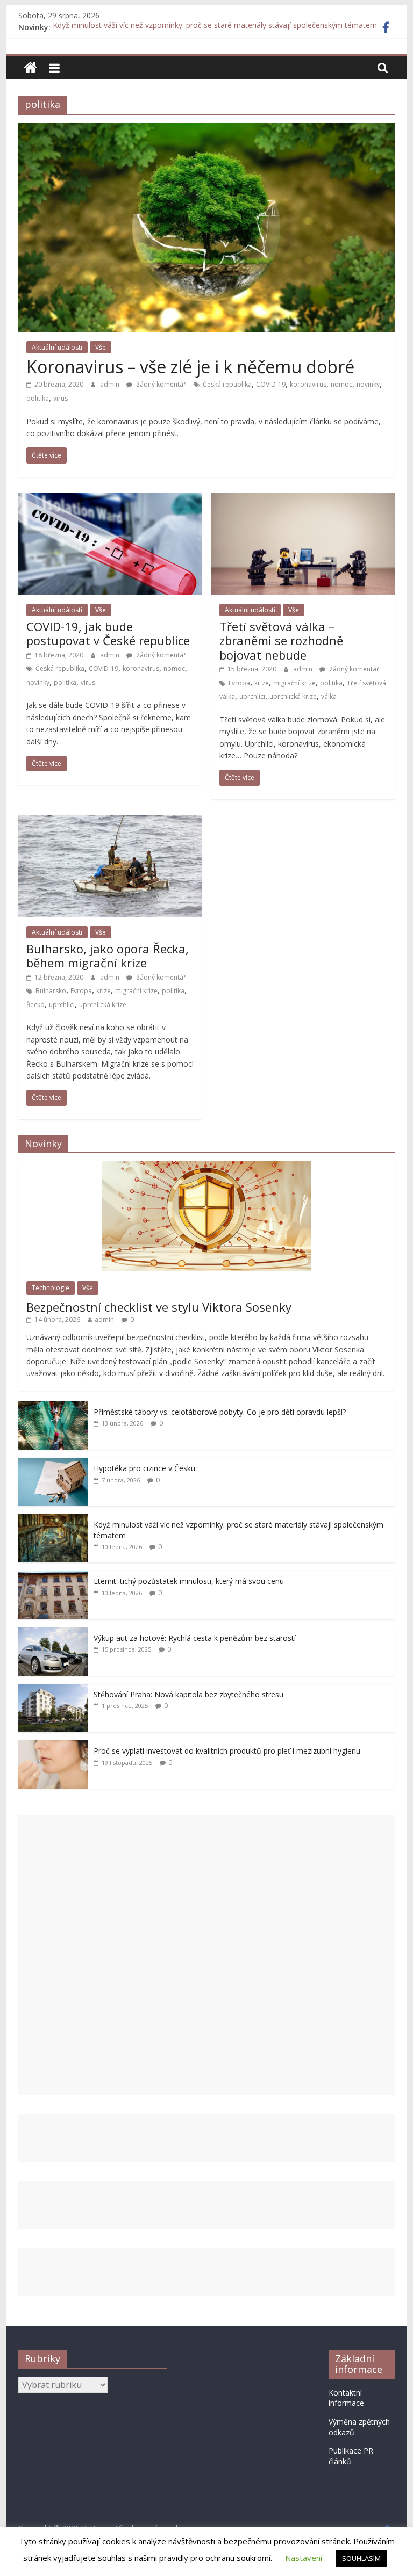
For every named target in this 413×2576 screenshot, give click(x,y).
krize (262, 683)
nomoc (341, 384)
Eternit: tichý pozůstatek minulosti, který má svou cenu (189, 1581)
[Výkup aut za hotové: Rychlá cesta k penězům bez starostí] (53, 1633)
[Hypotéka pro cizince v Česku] (53, 1463)
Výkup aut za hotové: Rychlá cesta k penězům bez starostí (195, 1638)
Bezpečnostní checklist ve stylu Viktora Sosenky (159, 1307)
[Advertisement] (206, 1955)
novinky (368, 384)
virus (60, 398)
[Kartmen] (30, 68)
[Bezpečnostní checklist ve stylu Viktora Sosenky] (206, 1167)
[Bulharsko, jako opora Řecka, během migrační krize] (110, 822)
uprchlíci (252, 696)
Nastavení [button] (304, 2558)
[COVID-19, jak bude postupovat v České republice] (110, 500)
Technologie (51, 1288)
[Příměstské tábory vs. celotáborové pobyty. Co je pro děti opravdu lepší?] (53, 1407)
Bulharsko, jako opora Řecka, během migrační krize (108, 956)
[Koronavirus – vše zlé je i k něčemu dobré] (206, 129)
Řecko (35, 1005)
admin (111, 384)
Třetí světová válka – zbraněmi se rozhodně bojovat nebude (281, 641)
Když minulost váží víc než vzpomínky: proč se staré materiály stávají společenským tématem (215, 27)
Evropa (239, 683)
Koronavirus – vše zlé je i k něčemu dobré (190, 367)
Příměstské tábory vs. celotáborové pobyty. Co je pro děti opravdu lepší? (220, 1412)
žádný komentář (161, 384)
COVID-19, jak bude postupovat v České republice (108, 633)
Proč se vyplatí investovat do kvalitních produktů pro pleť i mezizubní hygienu (227, 1751)
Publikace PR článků (351, 2456)
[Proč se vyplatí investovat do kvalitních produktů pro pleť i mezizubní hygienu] (53, 1746)
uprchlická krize (293, 696)
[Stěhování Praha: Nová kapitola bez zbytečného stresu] (53, 1689)
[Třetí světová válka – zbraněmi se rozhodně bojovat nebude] (303, 500)
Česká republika (227, 384)
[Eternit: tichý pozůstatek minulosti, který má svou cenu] (53, 1576)
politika (38, 398)
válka (329, 696)
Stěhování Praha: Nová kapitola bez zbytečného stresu (188, 1694)
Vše (101, 347)
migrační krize (294, 683)
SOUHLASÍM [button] (361, 2558)
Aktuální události (57, 347)
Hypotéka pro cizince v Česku (144, 1468)
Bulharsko (51, 991)
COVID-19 (271, 384)
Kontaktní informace (346, 2398)
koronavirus (308, 384)
